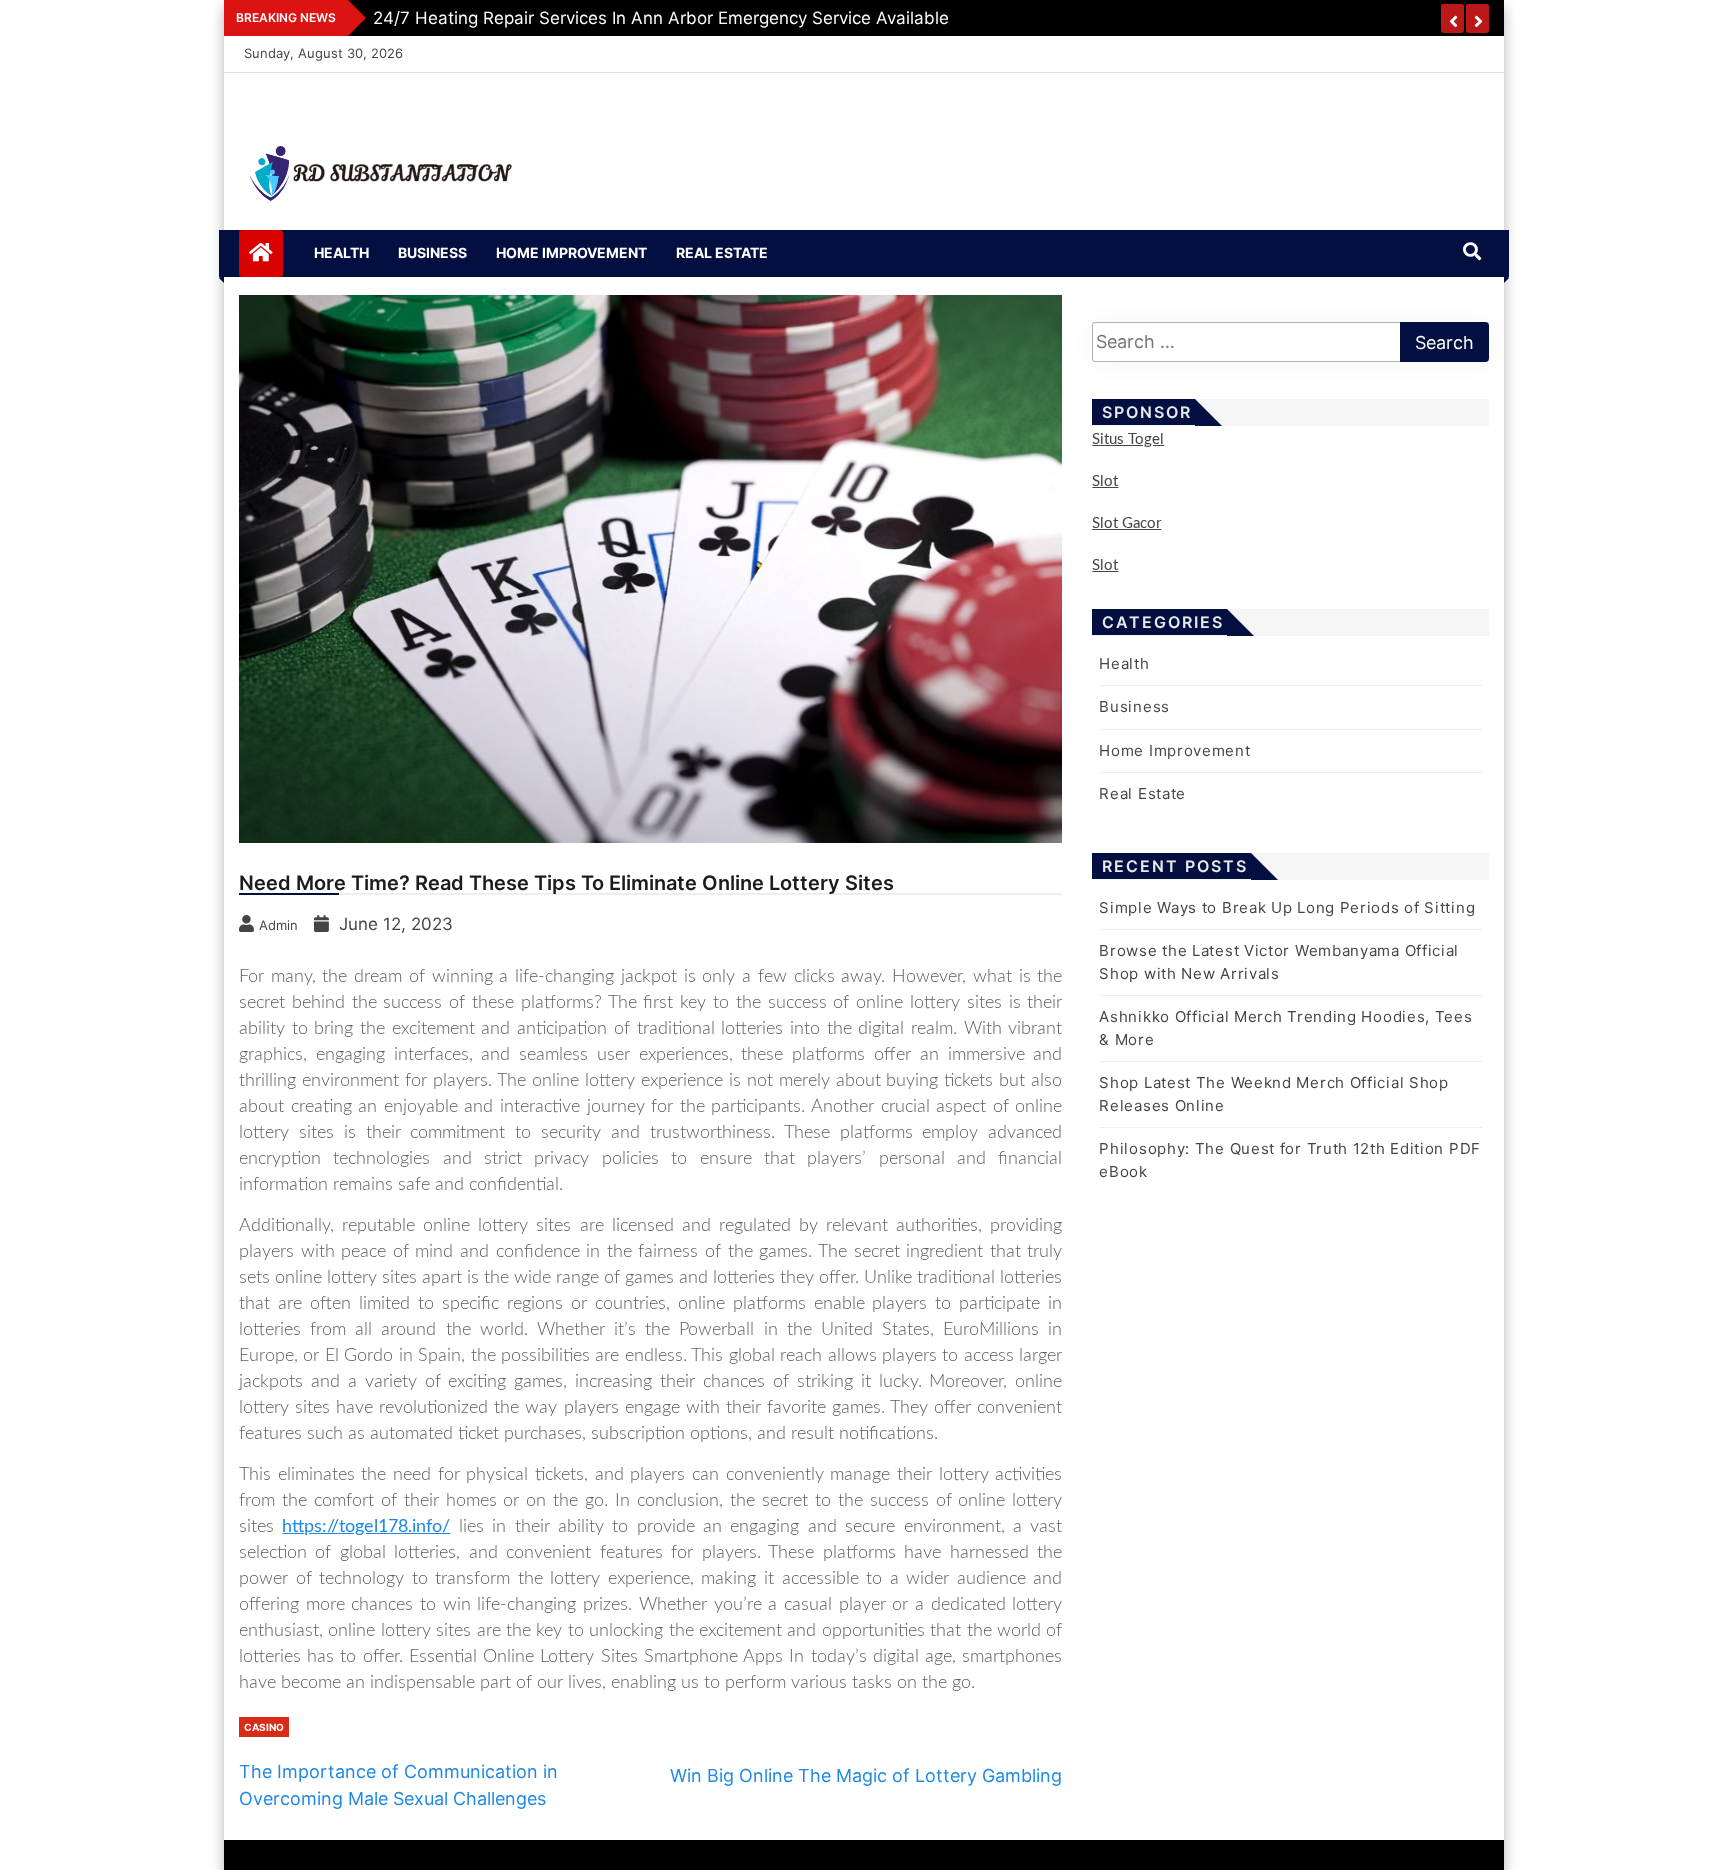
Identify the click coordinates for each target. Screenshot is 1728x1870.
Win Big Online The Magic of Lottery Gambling (866, 1775)
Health (341, 252)
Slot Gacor (1126, 523)
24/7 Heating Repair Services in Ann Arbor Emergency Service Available (661, 18)
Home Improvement (571, 252)
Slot (1105, 481)
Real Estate (722, 252)
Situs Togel (1128, 439)
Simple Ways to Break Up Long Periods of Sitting (1287, 907)
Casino (264, 1727)
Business (432, 252)
